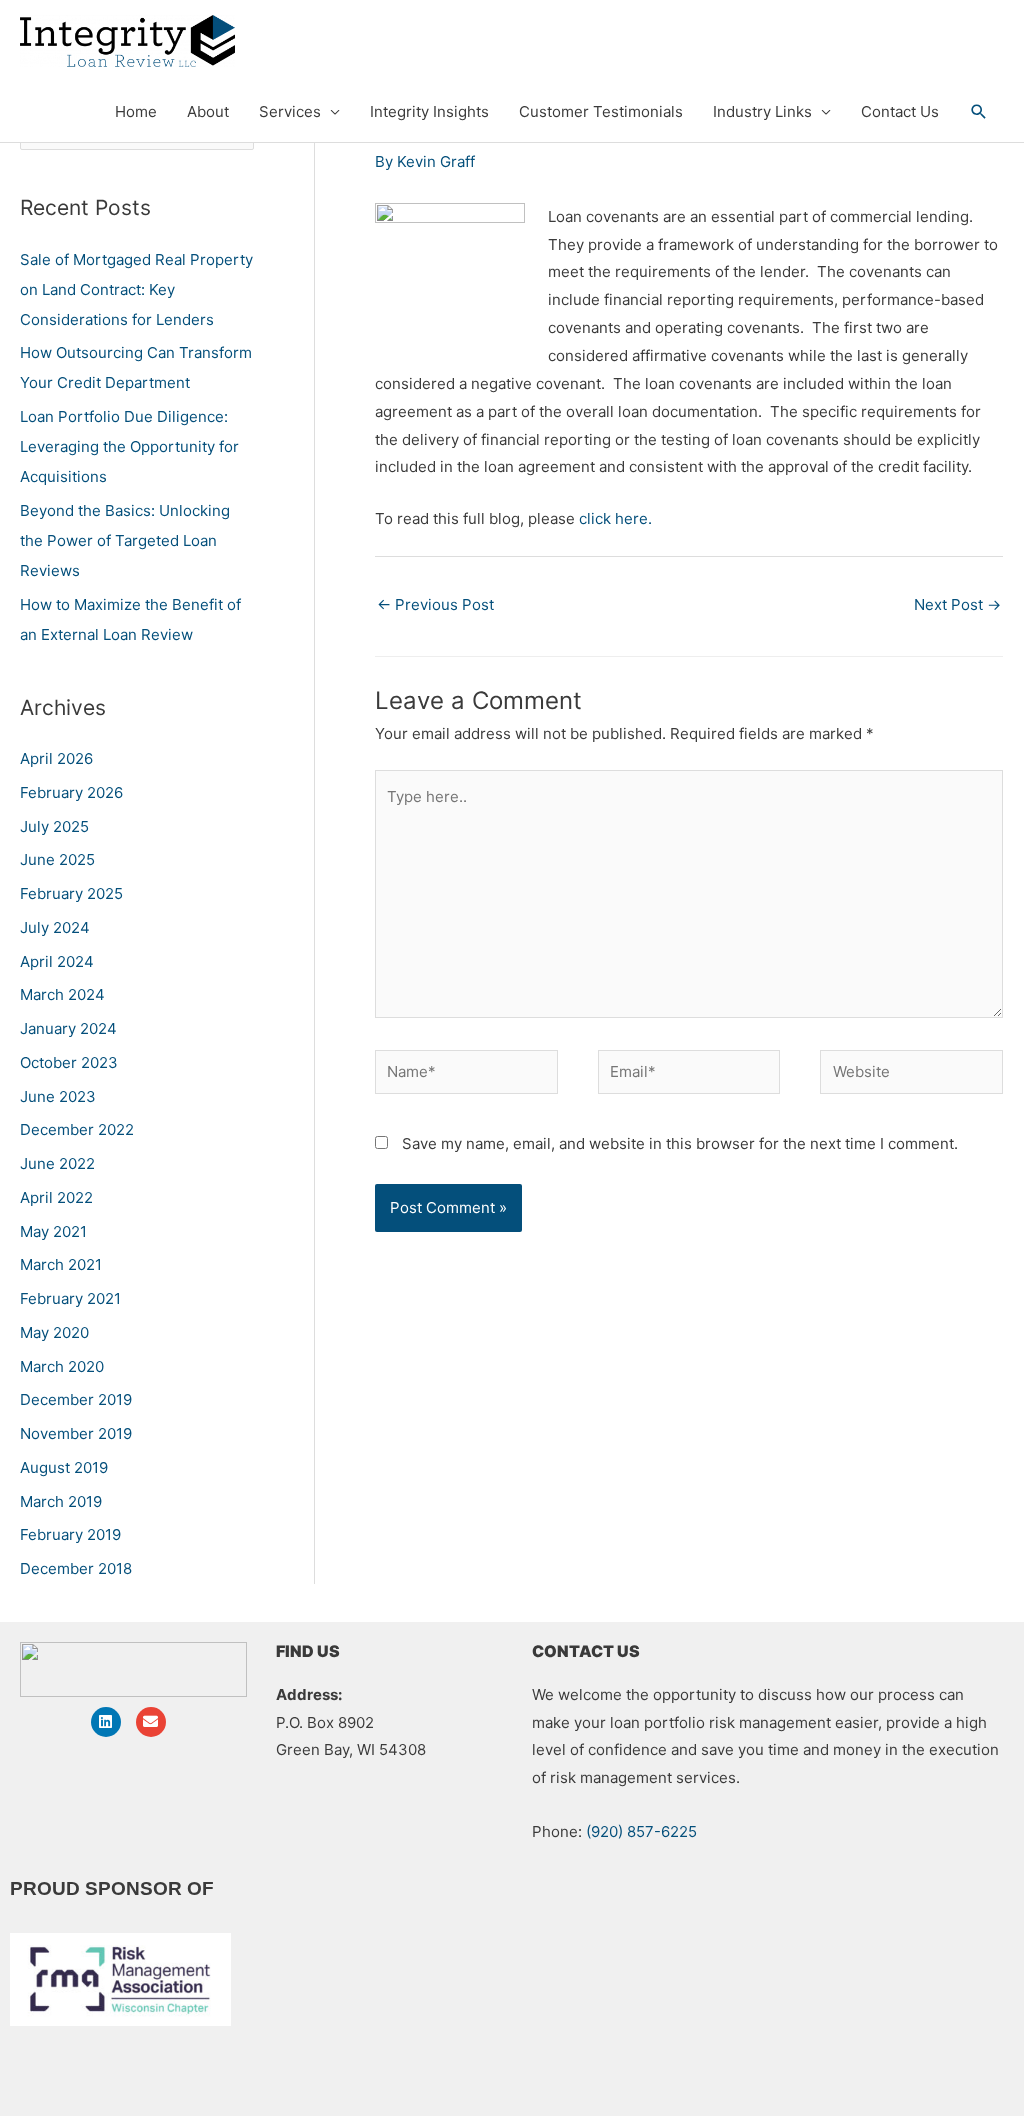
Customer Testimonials (601, 111)
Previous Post (435, 604)
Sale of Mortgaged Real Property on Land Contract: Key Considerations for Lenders (136, 289)
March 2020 (62, 1366)
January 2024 (68, 1028)
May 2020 (54, 1332)
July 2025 (54, 826)
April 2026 (56, 758)
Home (136, 111)
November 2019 (76, 1433)
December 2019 (76, 1399)
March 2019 (61, 1501)
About (208, 111)
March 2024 (62, 994)
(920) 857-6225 (641, 1831)
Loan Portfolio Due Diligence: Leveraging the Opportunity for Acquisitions (129, 446)
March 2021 (61, 1264)
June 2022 (57, 1163)
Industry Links (762, 111)
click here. (615, 518)
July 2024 (55, 927)
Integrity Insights (429, 111)
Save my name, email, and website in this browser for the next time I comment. (680, 1143)
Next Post (957, 604)
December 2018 (76, 1568)
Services (290, 111)
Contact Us (900, 111)
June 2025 (57, 859)
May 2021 (53, 1231)
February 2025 (71, 893)
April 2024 (57, 961)
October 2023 (69, 1062)
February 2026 (71, 792)
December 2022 (77, 1129)
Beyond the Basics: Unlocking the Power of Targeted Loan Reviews (125, 540)
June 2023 (58, 1096)
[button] (979, 112)
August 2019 (64, 1467)
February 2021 (70, 1298)
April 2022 (56, 1197)
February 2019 (70, 1534)
